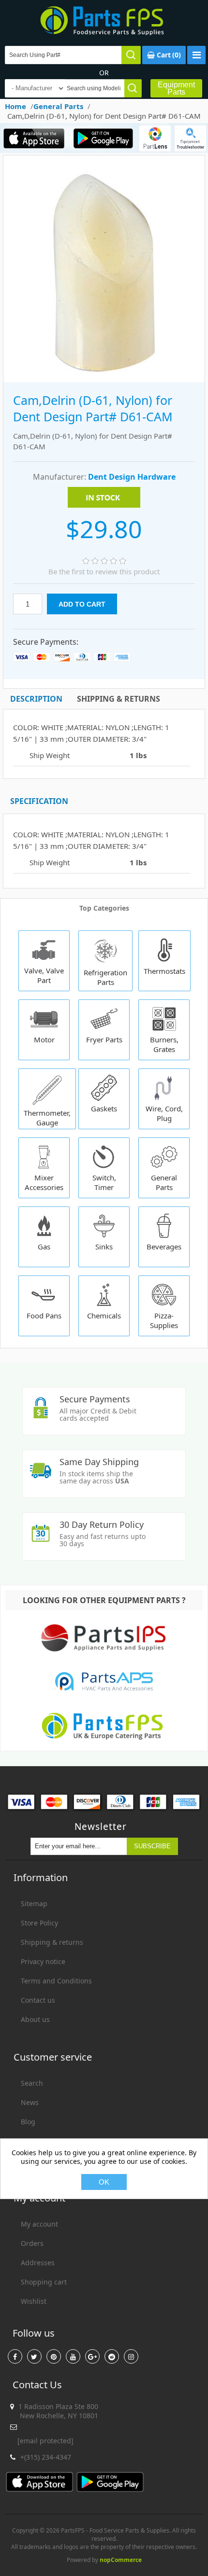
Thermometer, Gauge (47, 1118)
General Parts (164, 1182)
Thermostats (164, 971)
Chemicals (104, 1316)
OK (104, 2182)
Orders (32, 2243)
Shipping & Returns (119, 699)
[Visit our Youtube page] (73, 2356)
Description (36, 699)
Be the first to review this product (104, 571)
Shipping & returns (52, 1942)
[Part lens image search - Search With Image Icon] (155, 138)
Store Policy (39, 1923)
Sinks (104, 1246)
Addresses (38, 2263)
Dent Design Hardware (132, 477)
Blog (28, 2122)
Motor (44, 1039)
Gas (44, 1246)
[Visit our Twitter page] (34, 2356)
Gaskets (104, 1108)
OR (104, 73)
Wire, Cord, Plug (164, 1113)
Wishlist (34, 2301)
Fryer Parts (104, 1039)
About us (35, 2019)
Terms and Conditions (56, 1981)
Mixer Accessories (44, 1182)
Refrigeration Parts (105, 977)
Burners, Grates (164, 1044)
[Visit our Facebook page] (15, 2356)
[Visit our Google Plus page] (92, 2356)
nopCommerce (121, 2560)
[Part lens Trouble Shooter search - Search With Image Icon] (190, 138)
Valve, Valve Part (44, 975)
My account (39, 2224)
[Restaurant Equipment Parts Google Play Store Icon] (103, 138)
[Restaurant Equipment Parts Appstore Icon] (34, 138)
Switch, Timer (104, 1182)
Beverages (164, 1246)
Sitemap (34, 1904)
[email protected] (45, 2441)
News (30, 2102)
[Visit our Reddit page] (112, 2356)
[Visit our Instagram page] (131, 2356)
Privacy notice (43, 1961)
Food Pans (44, 1316)
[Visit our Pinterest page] (54, 2356)
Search (32, 2083)
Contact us (38, 2000)
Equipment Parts (176, 88)
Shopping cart (44, 2282)
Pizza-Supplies (164, 1320)
